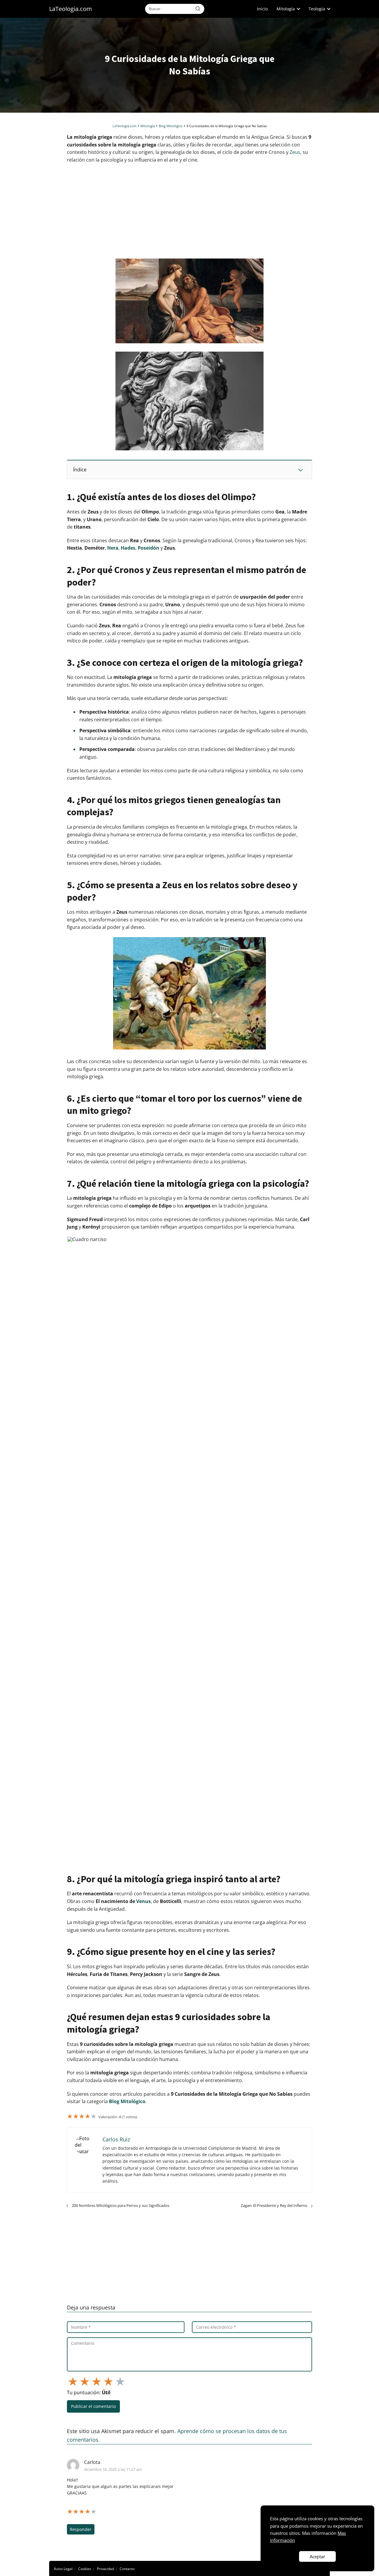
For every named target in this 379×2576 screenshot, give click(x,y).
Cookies (85, 2569)
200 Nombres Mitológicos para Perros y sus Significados (121, 2205)
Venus (143, 1901)
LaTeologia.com (71, 9)
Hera (113, 548)
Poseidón (148, 548)
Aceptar (317, 2556)
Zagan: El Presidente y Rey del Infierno (274, 2205)
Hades (128, 548)
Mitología (286, 9)
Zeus (295, 152)
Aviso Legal (63, 2569)
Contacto (127, 2569)
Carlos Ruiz (116, 2139)
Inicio (262, 9)
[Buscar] (198, 9)
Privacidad (105, 2569)
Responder (81, 2529)
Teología (317, 9)
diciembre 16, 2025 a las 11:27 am (113, 2469)
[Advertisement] (189, 211)
